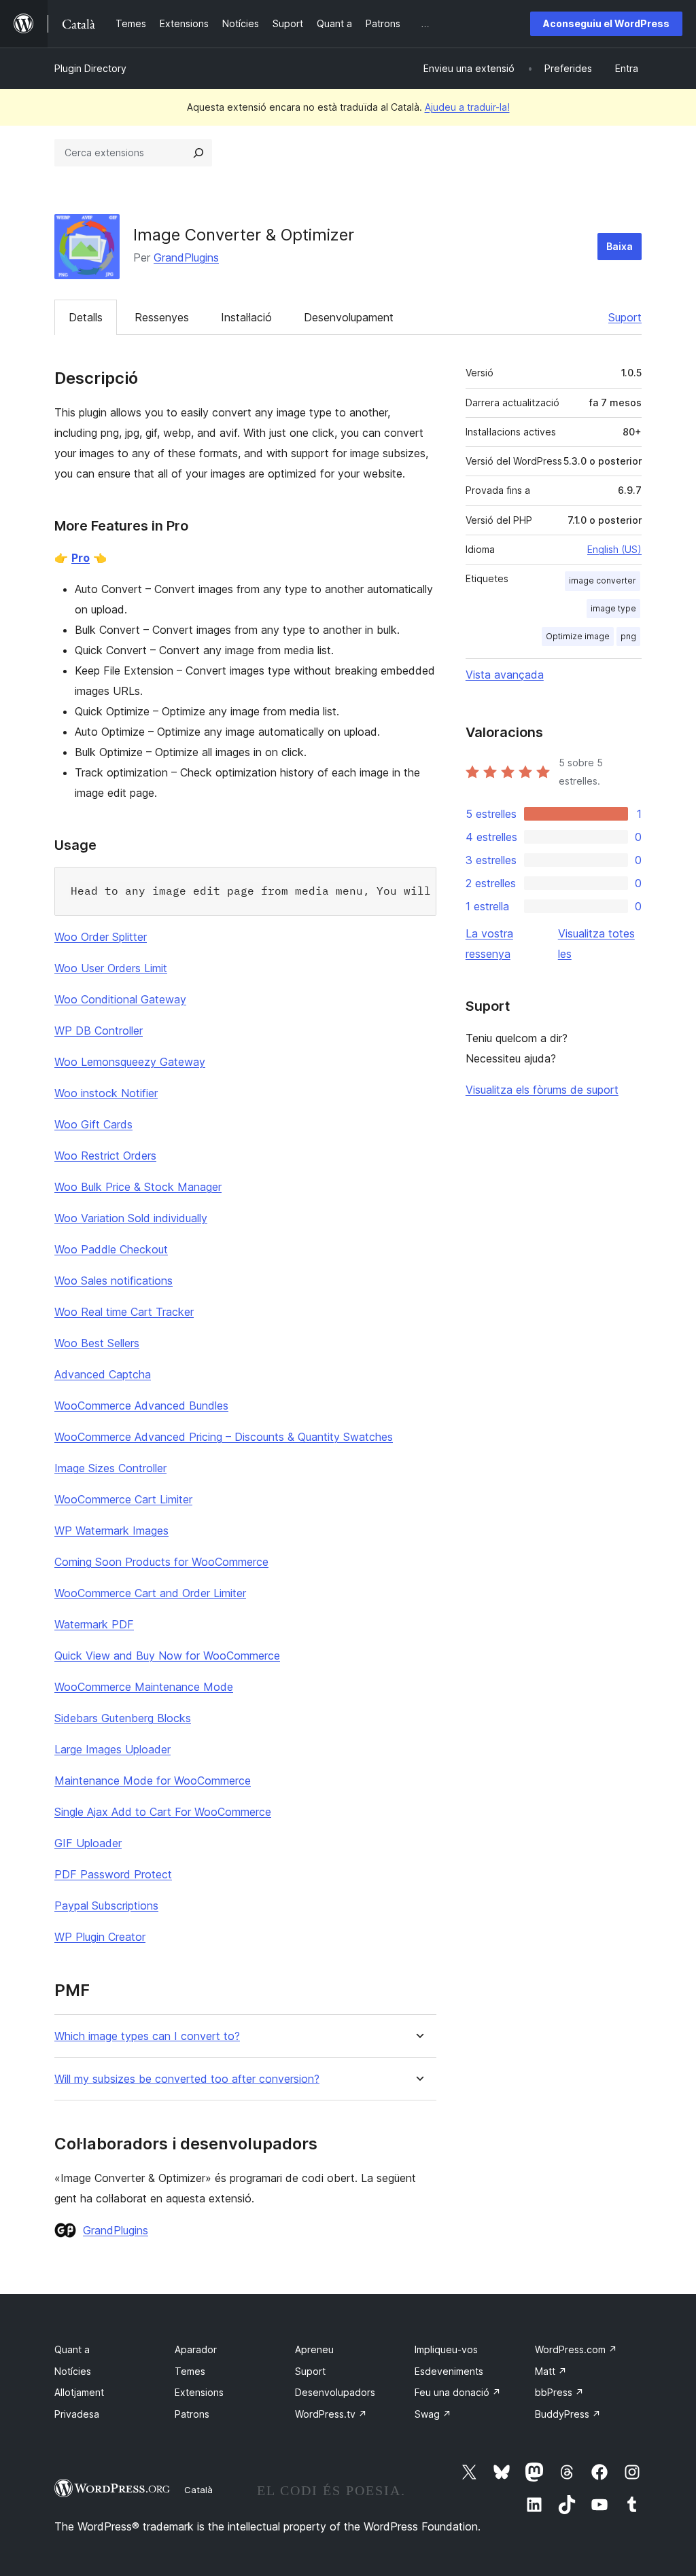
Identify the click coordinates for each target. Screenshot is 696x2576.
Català (198, 2490)
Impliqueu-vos (446, 2349)
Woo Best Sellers (97, 1343)
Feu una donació (458, 2392)
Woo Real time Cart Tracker (124, 1312)
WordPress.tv (331, 2414)
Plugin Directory (90, 68)
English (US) (614, 549)
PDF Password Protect (113, 1874)
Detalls (86, 317)
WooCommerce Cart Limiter (123, 1499)
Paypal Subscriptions (106, 1906)
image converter (603, 580)
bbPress (559, 2392)
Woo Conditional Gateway (120, 999)
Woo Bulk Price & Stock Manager (138, 1187)
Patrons (192, 2414)
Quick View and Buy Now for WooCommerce (167, 1656)
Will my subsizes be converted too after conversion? (187, 2079)
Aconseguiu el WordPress (606, 23)
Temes (190, 2371)
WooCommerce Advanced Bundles (141, 1406)
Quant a (72, 2349)
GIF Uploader (88, 1843)
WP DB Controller (99, 1031)
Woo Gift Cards (93, 1124)
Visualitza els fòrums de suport (542, 1090)
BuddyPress (568, 2414)
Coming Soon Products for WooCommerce (161, 1562)
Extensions (199, 2392)
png (628, 636)
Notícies (73, 2371)
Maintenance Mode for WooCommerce (153, 1781)
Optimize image (578, 636)
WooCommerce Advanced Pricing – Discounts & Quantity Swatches (224, 1437)
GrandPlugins (186, 257)
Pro (81, 558)
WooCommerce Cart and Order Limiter (150, 1593)
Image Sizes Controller (110, 1468)
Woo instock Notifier (106, 1093)
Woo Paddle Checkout (111, 1249)
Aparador (196, 2349)
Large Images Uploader (112, 1749)
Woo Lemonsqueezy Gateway (130, 1062)
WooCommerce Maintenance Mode (144, 1687)
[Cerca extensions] (198, 153)
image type (613, 608)
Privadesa (77, 2414)
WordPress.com (576, 2349)
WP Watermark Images (111, 1531)
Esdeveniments (449, 2371)
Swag (433, 2414)
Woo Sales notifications (114, 1281)
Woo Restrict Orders (105, 1156)
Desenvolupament (349, 317)
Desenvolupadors (335, 2392)
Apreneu (314, 2349)
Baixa (620, 246)
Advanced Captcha (103, 1374)
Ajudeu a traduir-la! (467, 107)
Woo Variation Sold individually (131, 1218)
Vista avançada (505, 675)
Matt (551, 2371)
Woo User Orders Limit (111, 968)
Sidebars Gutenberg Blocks (123, 1718)
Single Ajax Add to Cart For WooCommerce (163, 1812)
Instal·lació (246, 317)
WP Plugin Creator (100, 1937)
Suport (625, 317)
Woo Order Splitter (101, 937)
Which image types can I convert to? (147, 2036)
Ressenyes (162, 317)
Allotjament (79, 2392)
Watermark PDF (94, 1624)
